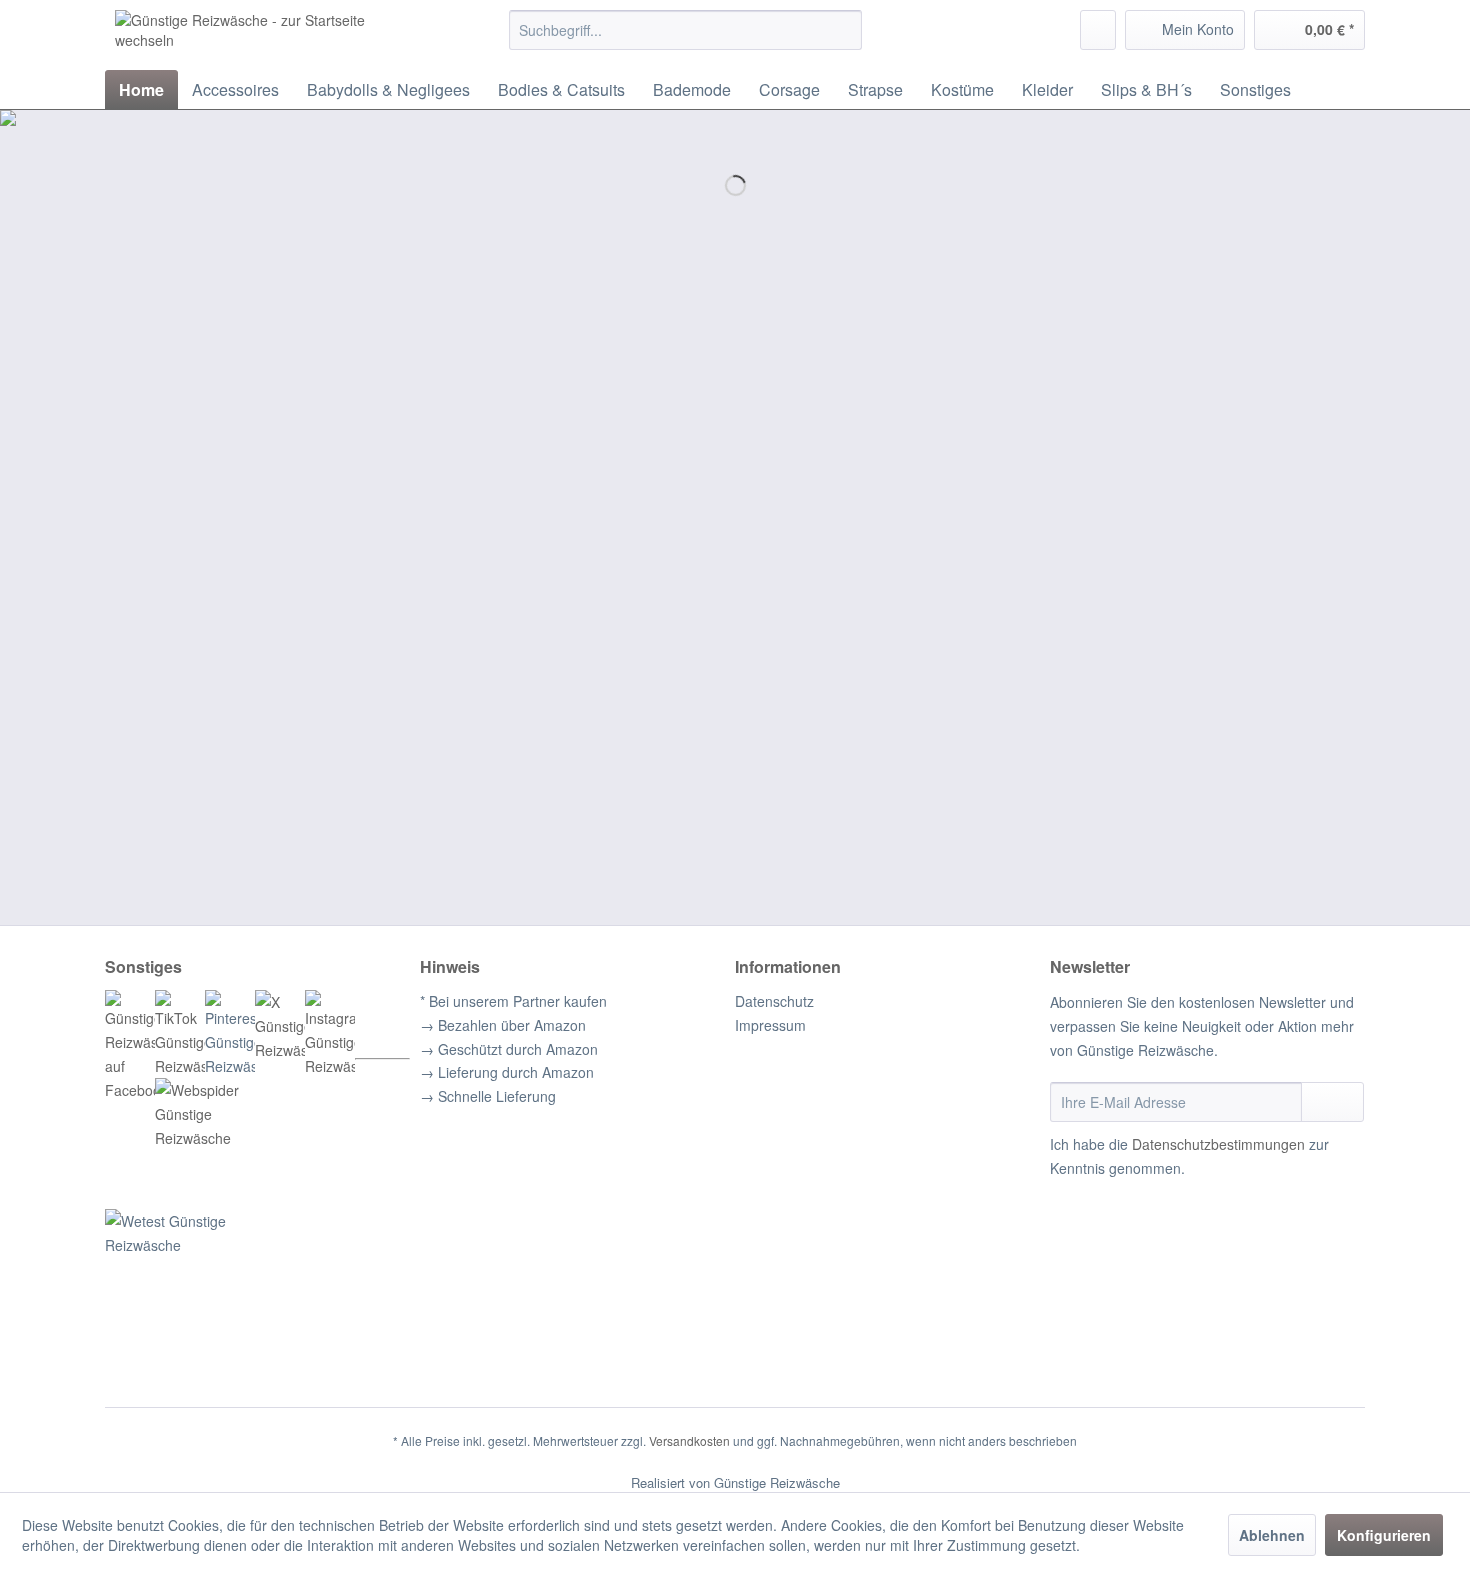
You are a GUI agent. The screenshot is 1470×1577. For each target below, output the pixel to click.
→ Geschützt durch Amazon (509, 1049)
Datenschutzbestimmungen (1218, 1144)
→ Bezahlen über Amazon (503, 1025)
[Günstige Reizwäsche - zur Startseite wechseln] (266, 35)
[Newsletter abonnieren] (1332, 1102)
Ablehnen (1272, 1535)
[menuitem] (685, 30)
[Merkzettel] (1098, 30)
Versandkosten (689, 1440)
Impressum (770, 1025)
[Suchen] (843, 30)
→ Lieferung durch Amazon (507, 1072)
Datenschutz (774, 1001)
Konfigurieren (1384, 1535)
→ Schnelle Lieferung (488, 1096)
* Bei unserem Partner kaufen (513, 1001)
